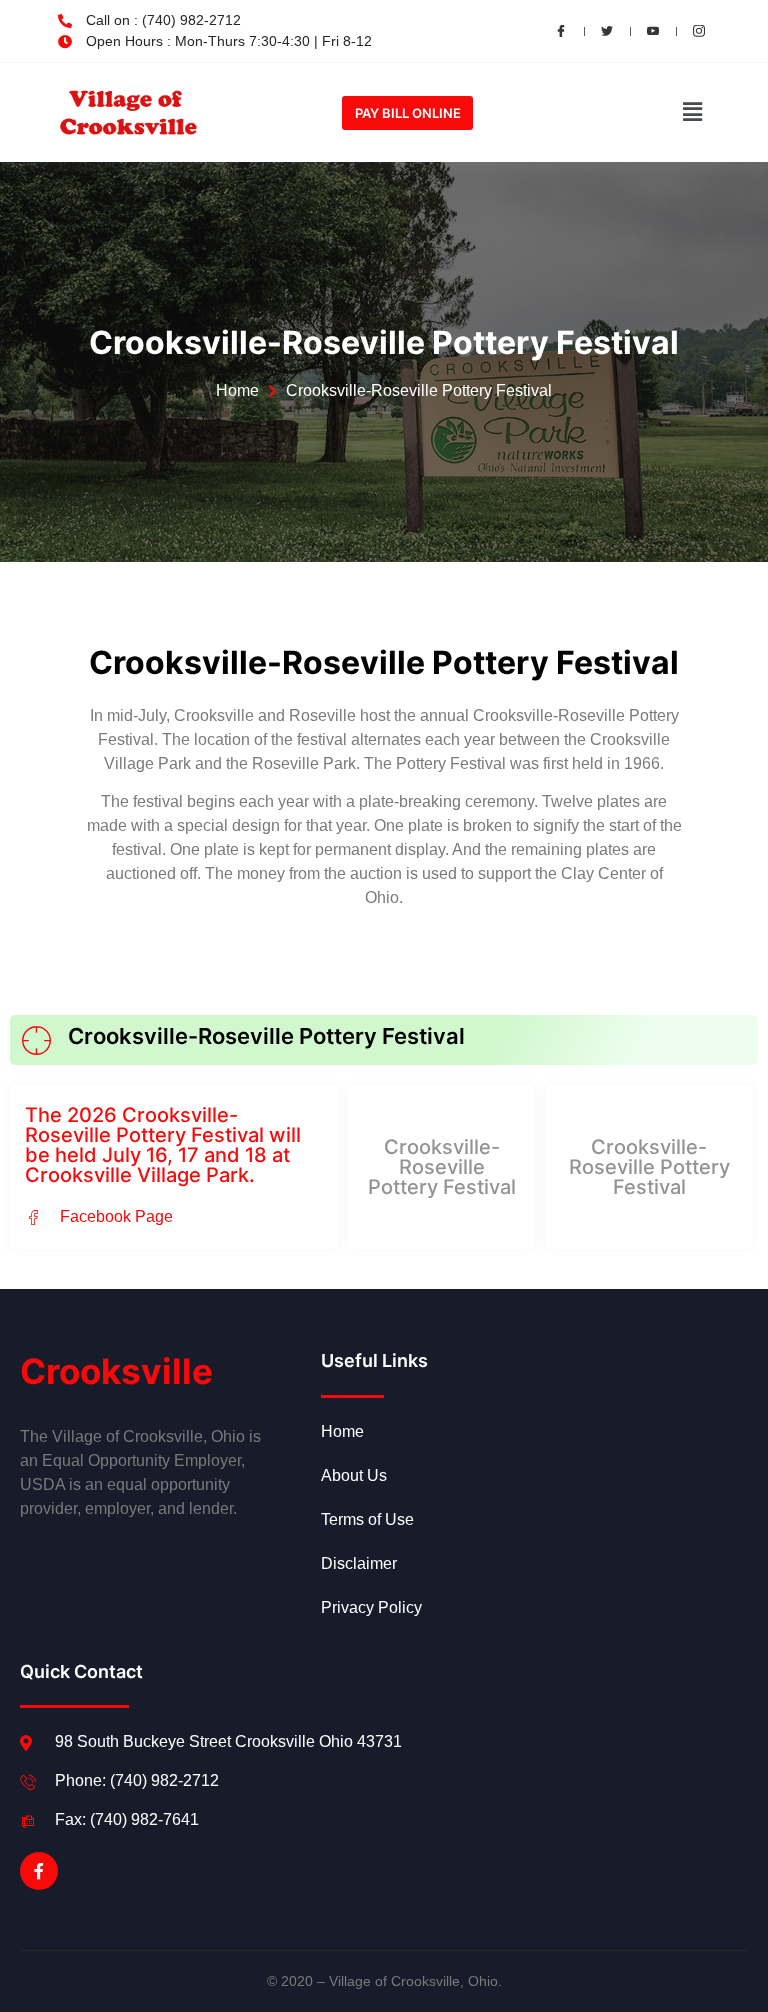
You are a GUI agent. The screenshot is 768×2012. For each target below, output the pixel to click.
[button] (693, 113)
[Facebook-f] (39, 1871)
